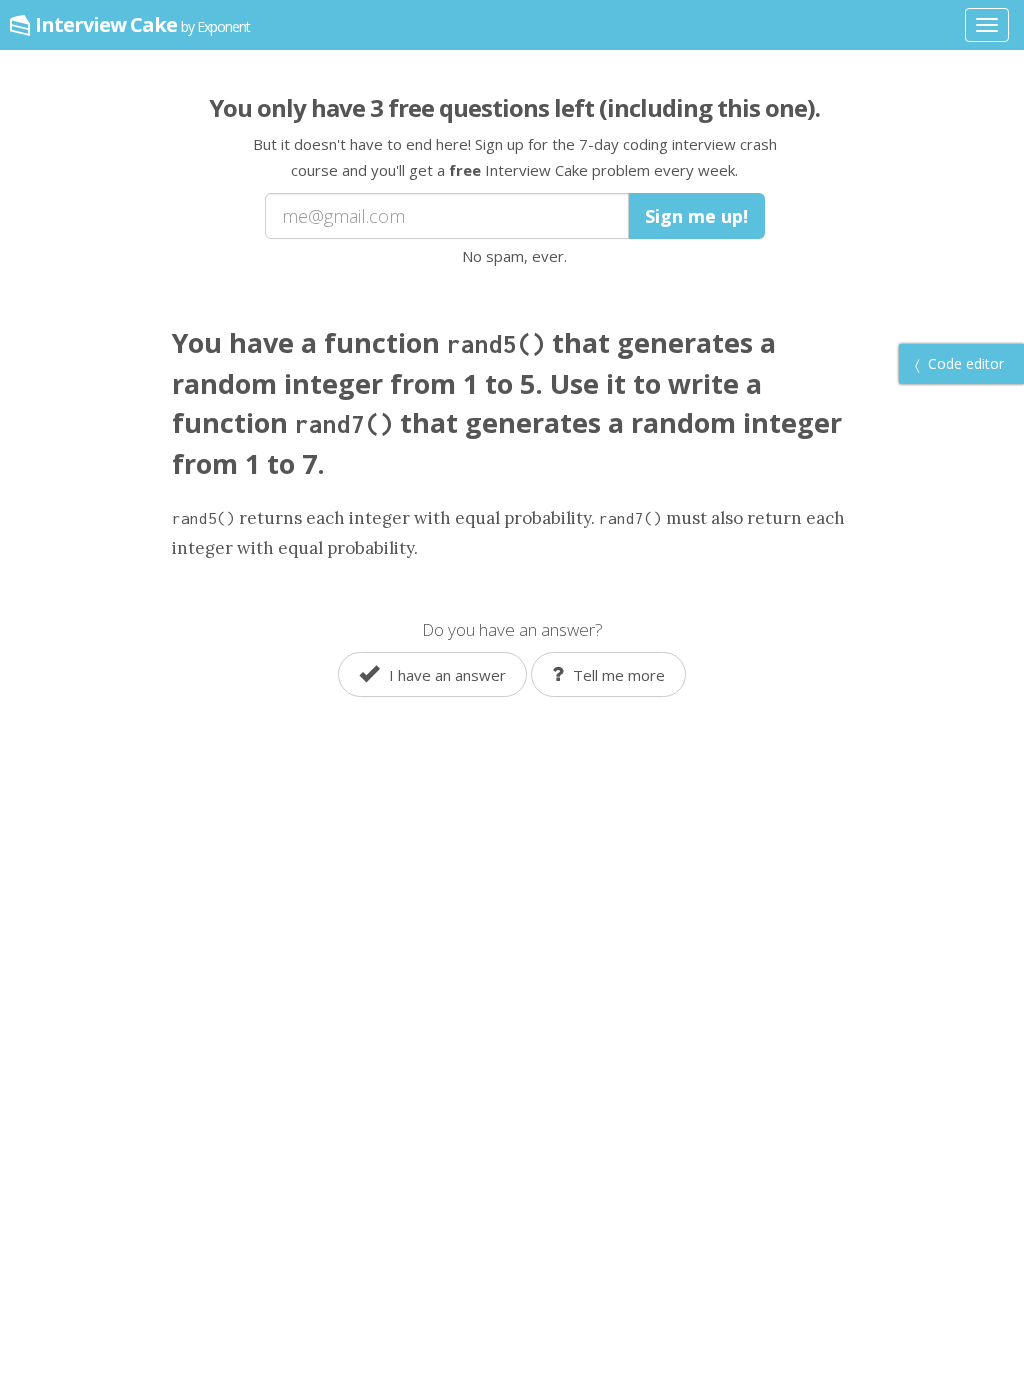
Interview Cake (142, 24)
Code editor (964, 363)
